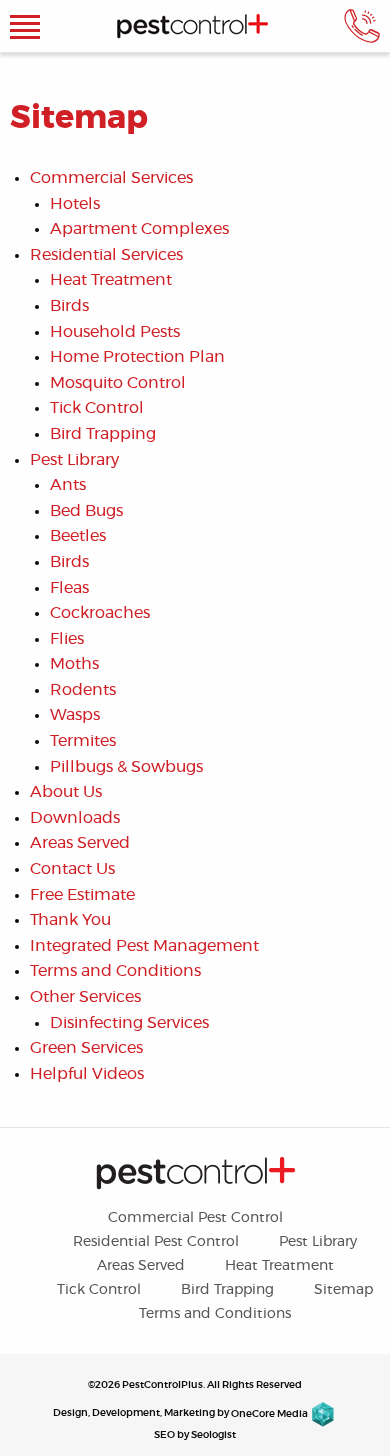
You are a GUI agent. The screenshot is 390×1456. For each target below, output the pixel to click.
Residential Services (106, 255)
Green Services (86, 1048)
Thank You (70, 920)
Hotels (75, 204)
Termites (83, 741)
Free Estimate (82, 895)
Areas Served (80, 843)
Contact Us (72, 869)
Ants (68, 485)
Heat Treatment (111, 280)
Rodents (83, 690)
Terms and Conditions (115, 971)
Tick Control (97, 408)
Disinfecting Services (129, 1023)
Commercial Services (111, 178)
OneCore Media (269, 1414)
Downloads (75, 818)
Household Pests (115, 332)
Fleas (69, 588)
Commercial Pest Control (195, 1218)
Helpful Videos (87, 1074)
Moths (74, 664)
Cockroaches (100, 613)
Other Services (85, 997)
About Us (66, 792)
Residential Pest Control (156, 1242)
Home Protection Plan (137, 357)
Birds (69, 306)
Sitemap (343, 1290)
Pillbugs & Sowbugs (126, 767)
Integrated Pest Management (144, 946)
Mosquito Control (118, 383)
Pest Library (74, 460)
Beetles (78, 536)
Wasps (75, 715)
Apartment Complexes (139, 229)
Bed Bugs (86, 511)
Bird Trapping (103, 434)
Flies (67, 639)
